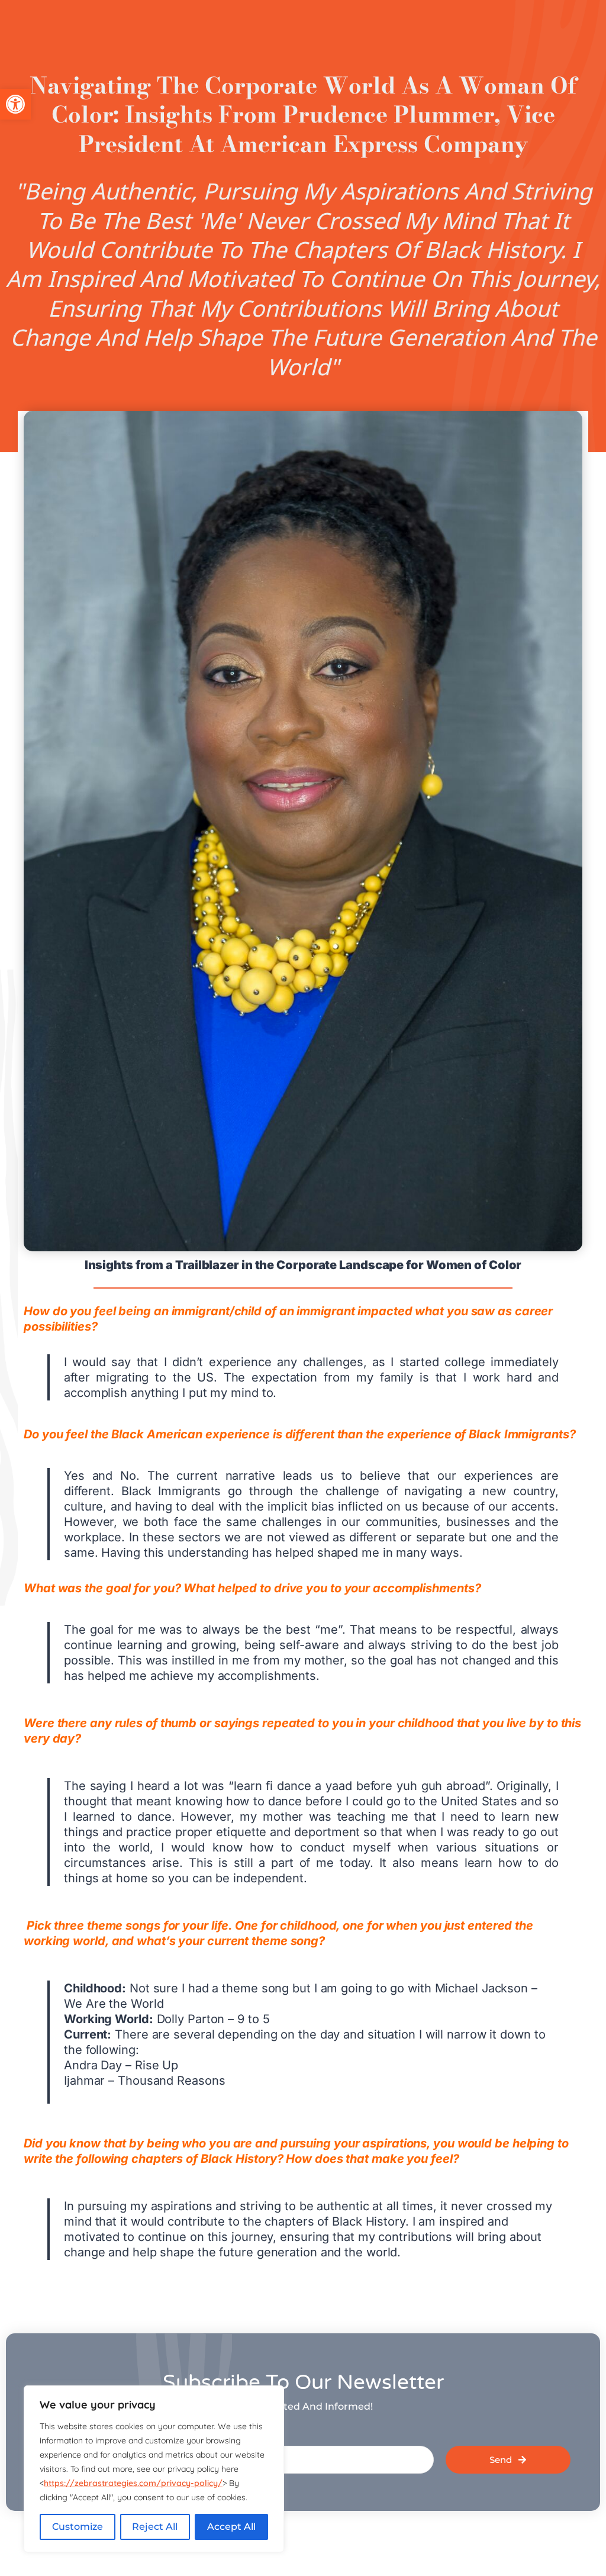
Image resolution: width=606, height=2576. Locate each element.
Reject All (155, 2527)
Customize (78, 2527)
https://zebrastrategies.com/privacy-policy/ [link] (133, 2483)
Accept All (231, 2527)
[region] (154, 2469)
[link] (15, 104)
